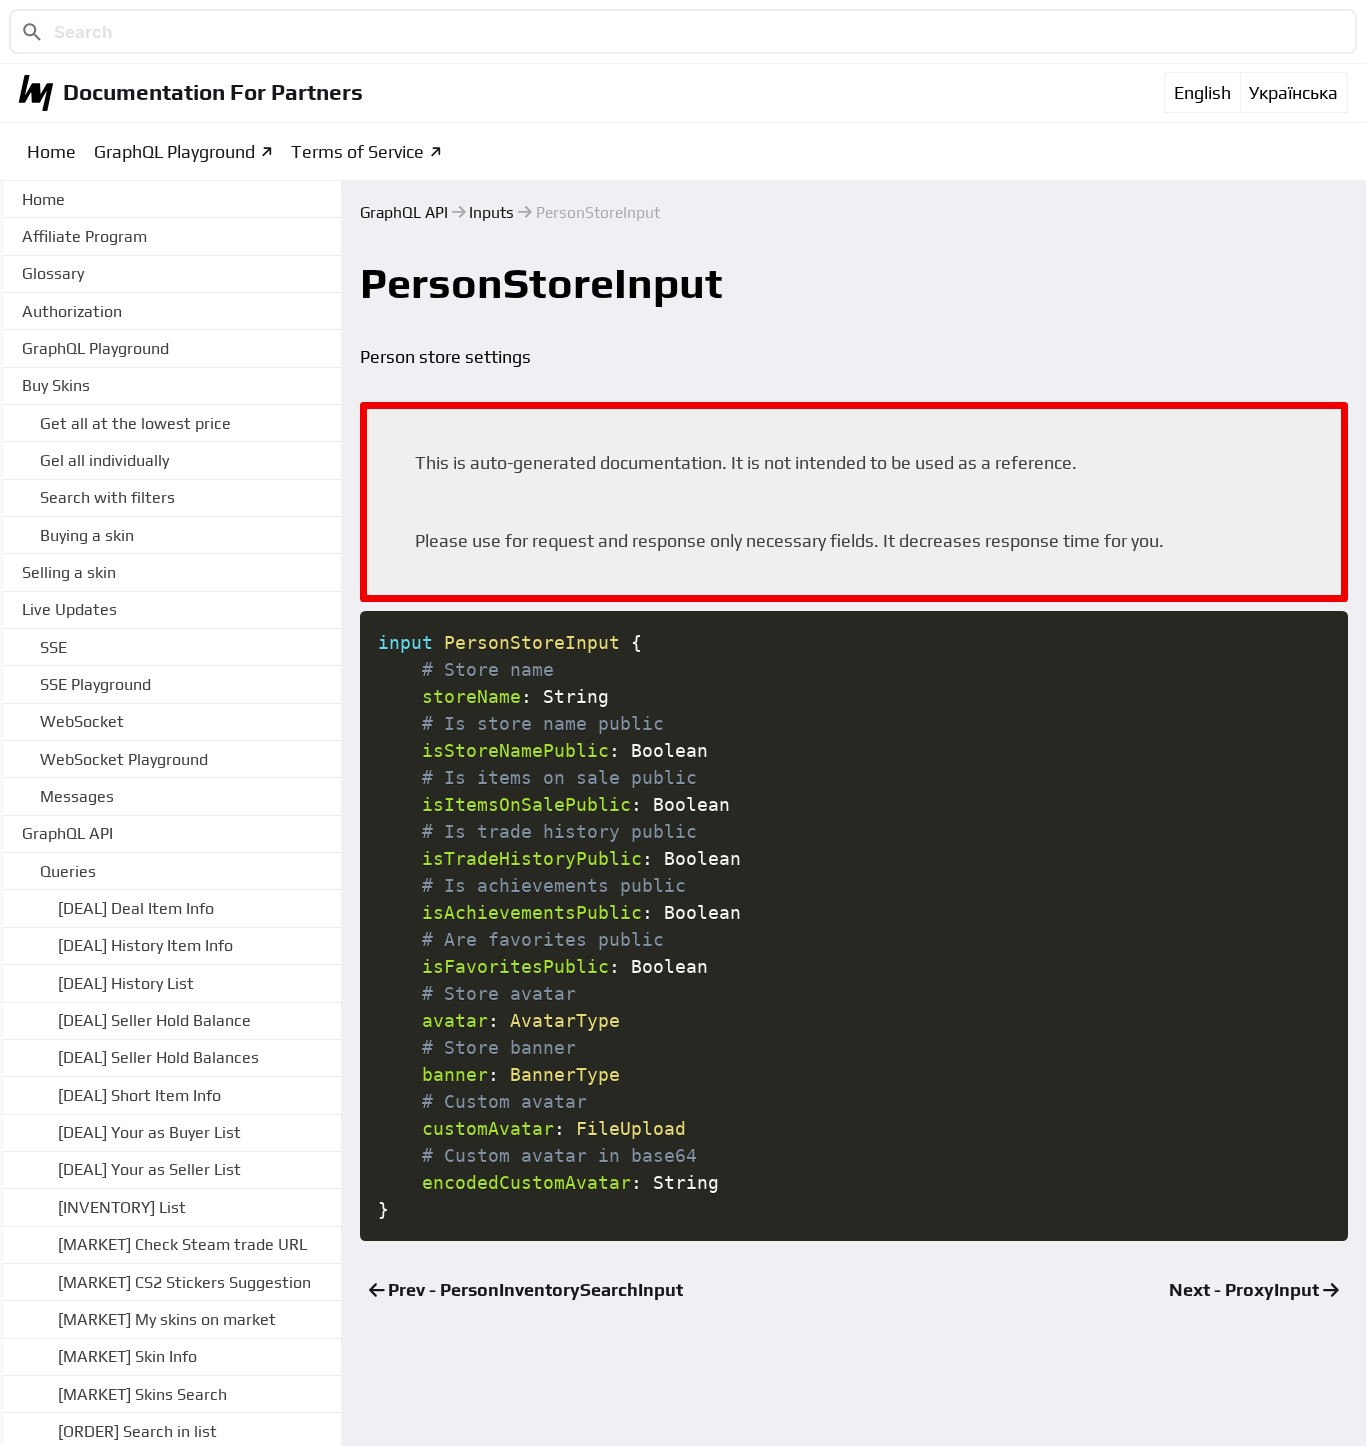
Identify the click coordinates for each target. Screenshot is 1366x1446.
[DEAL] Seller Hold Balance (154, 1020)
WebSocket (82, 721)
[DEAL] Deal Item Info (136, 908)
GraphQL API (404, 212)
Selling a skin (69, 572)
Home (51, 151)
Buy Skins (56, 385)
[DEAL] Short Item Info (139, 1095)
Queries (68, 871)
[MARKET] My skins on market (167, 1319)
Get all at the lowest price (135, 423)
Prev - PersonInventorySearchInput (533, 1289)
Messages (77, 796)
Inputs (491, 212)
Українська (1293, 92)
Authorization (72, 311)
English (1202, 92)
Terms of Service (357, 151)
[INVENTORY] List (122, 1207)
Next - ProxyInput (1246, 1289)
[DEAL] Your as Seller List (149, 1170)
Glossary (53, 273)
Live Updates (69, 609)
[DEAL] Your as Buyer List (149, 1132)
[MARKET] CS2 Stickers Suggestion (184, 1282)
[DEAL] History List (126, 983)
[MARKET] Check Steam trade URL (182, 1244)
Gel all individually (104, 460)
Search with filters (107, 497)
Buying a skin (87, 535)
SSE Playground (95, 684)
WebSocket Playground (124, 759)
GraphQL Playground (174, 151)
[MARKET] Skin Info (127, 1356)
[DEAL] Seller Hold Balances (158, 1058)
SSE (53, 647)
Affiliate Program (84, 236)
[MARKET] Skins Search (142, 1394)
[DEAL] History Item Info (145, 945)
